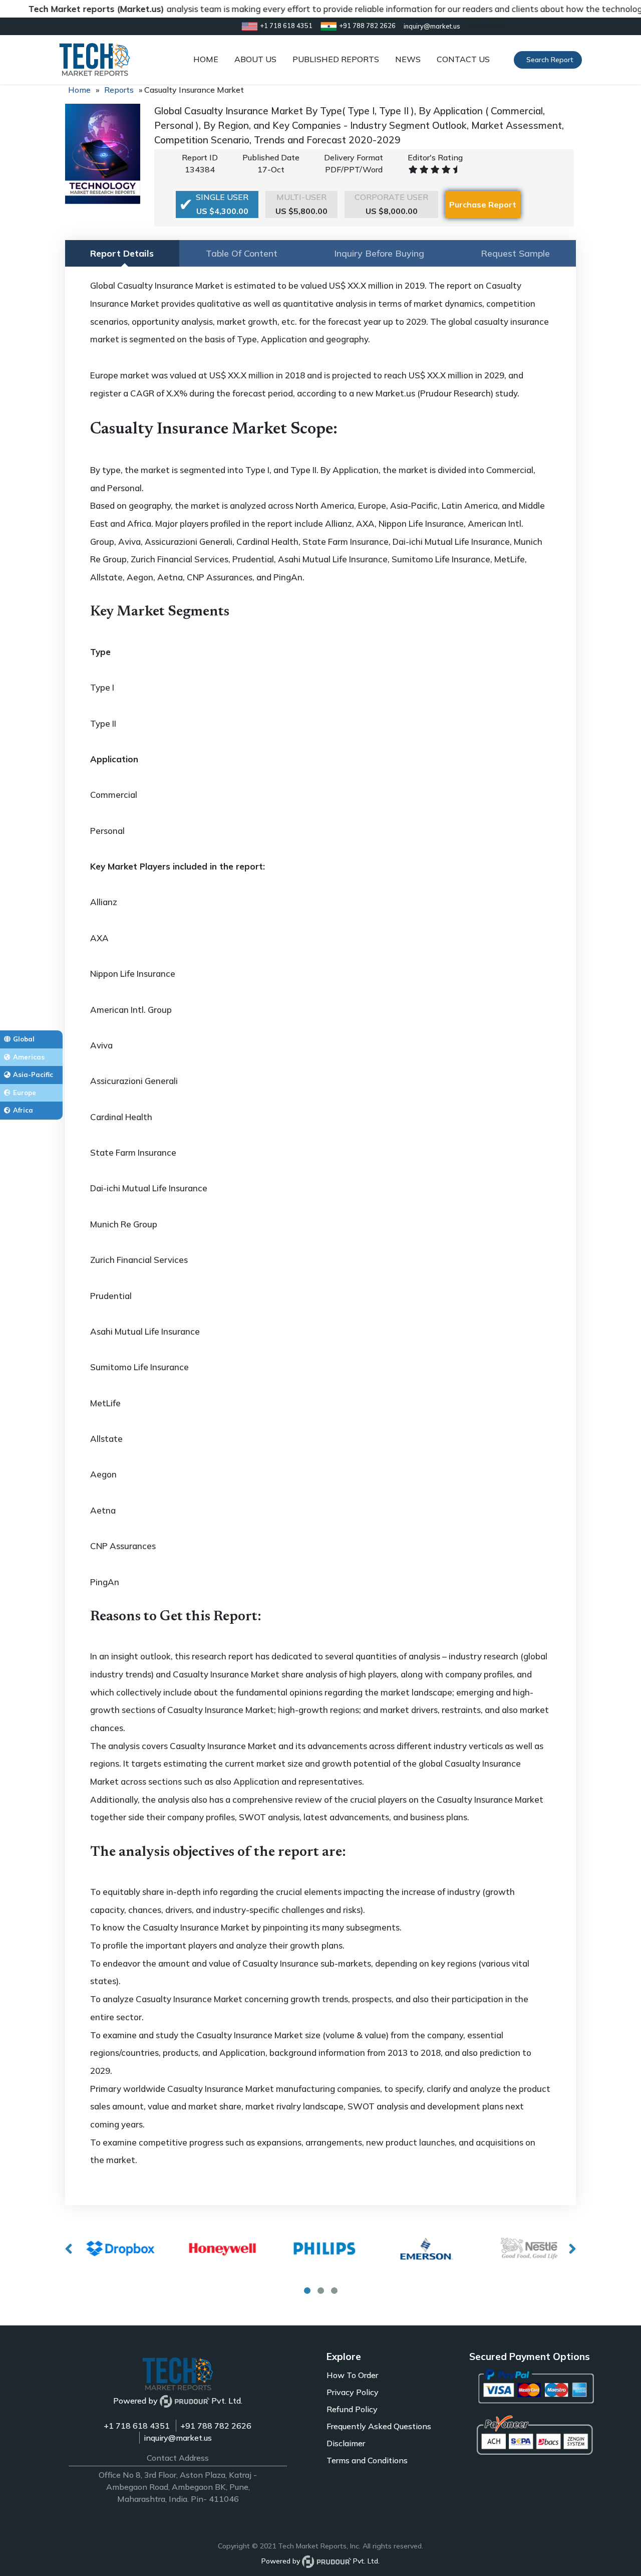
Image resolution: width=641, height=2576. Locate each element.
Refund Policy (352, 2409)
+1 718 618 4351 (137, 2426)
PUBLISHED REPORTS (336, 59)
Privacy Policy (353, 2392)
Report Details (122, 253)
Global (24, 1039)
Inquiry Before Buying (379, 253)
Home (79, 90)
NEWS (408, 59)
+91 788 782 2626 (216, 2426)
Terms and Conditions (367, 2460)
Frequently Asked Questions (379, 2426)
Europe (25, 1093)
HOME (206, 59)
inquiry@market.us (178, 2438)
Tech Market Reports (312, 2546)
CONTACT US (463, 59)
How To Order (352, 2375)
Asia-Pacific (33, 1075)
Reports (119, 90)
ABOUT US (255, 59)
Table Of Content (242, 253)
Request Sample (515, 253)
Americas (29, 1057)
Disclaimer (346, 2443)
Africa (23, 1110)
